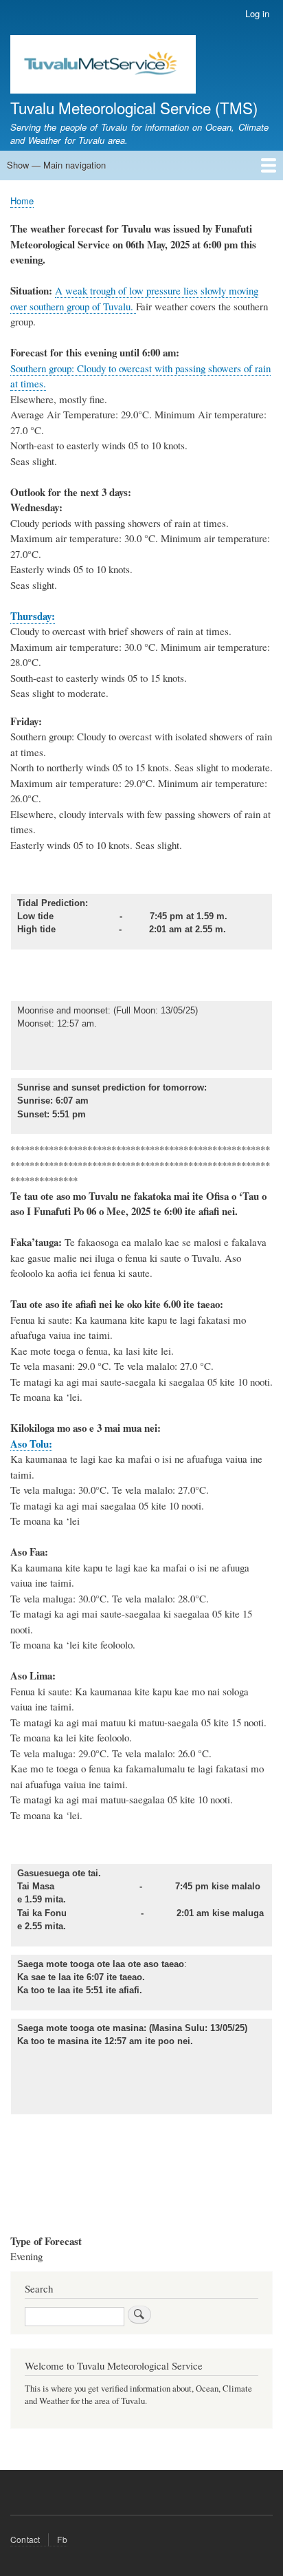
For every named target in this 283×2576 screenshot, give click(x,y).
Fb (62, 2539)
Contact (25, 2539)
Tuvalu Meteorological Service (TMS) (134, 107)
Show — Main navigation (56, 165)
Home (22, 201)
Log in (257, 13)
